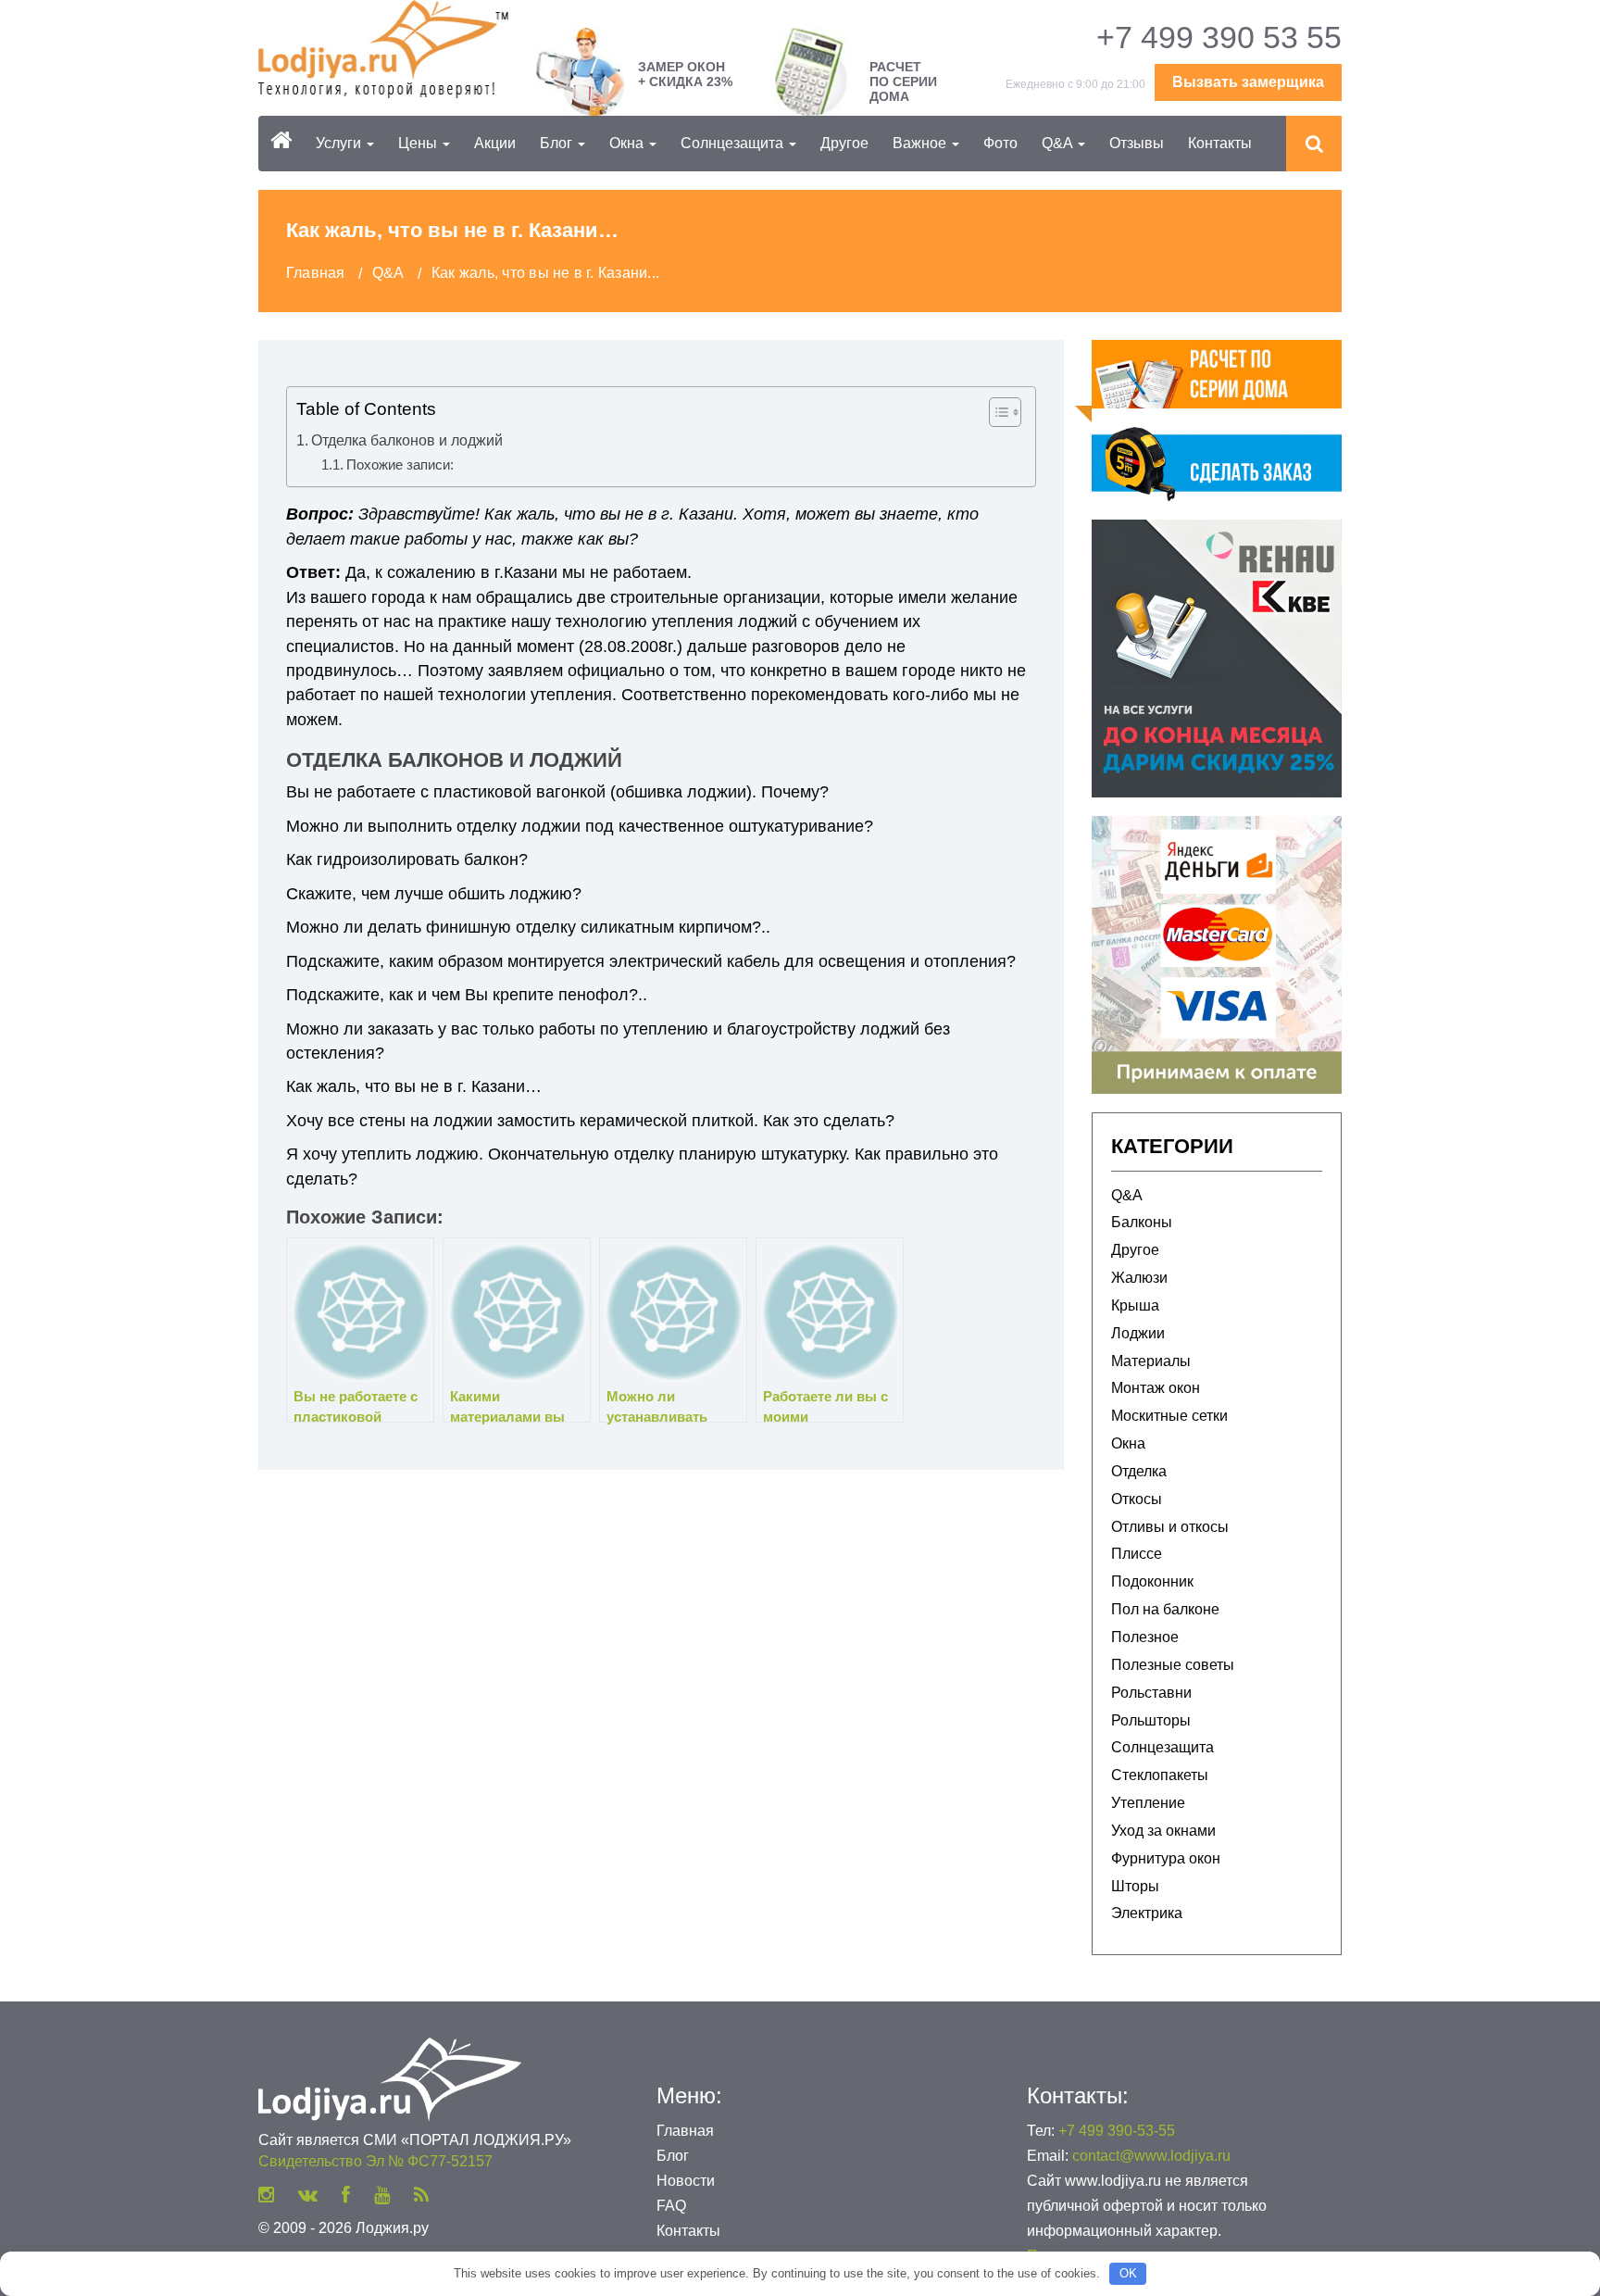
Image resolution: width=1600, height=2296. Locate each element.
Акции (495, 143)
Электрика (1147, 1913)
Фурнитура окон (1166, 1858)
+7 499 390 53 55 (1219, 37)
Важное (921, 143)
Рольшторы (1151, 1720)
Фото (1000, 143)
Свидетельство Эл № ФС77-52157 (375, 2161)
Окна (628, 143)
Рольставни (1151, 1693)
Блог (558, 143)
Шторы (1135, 1886)
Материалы (1151, 1361)
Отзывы (1137, 143)
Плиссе (1137, 1554)
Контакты (1220, 143)
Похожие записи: (400, 464)
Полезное (1145, 1637)
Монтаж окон (1156, 1388)
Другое (844, 143)
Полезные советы (1173, 1665)
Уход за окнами (1163, 1831)
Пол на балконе (1165, 1609)
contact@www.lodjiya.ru (1151, 2156)
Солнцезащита (734, 143)
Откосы (1137, 1499)
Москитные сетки (1169, 1416)
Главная (685, 2131)
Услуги (340, 143)
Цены (419, 143)
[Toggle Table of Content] (996, 412)
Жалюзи (1139, 1278)
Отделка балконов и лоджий (407, 440)
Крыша (1135, 1305)
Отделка (1139, 1471)
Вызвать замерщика (1248, 82)
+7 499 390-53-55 (1117, 2131)
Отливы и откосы (1170, 1527)
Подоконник (1152, 1581)
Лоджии (1138, 1333)
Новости (686, 2181)
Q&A (1059, 143)
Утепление (1148, 1803)
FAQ (671, 2206)
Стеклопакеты (1160, 1775)
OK (1128, 2273)
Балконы (1142, 1222)
